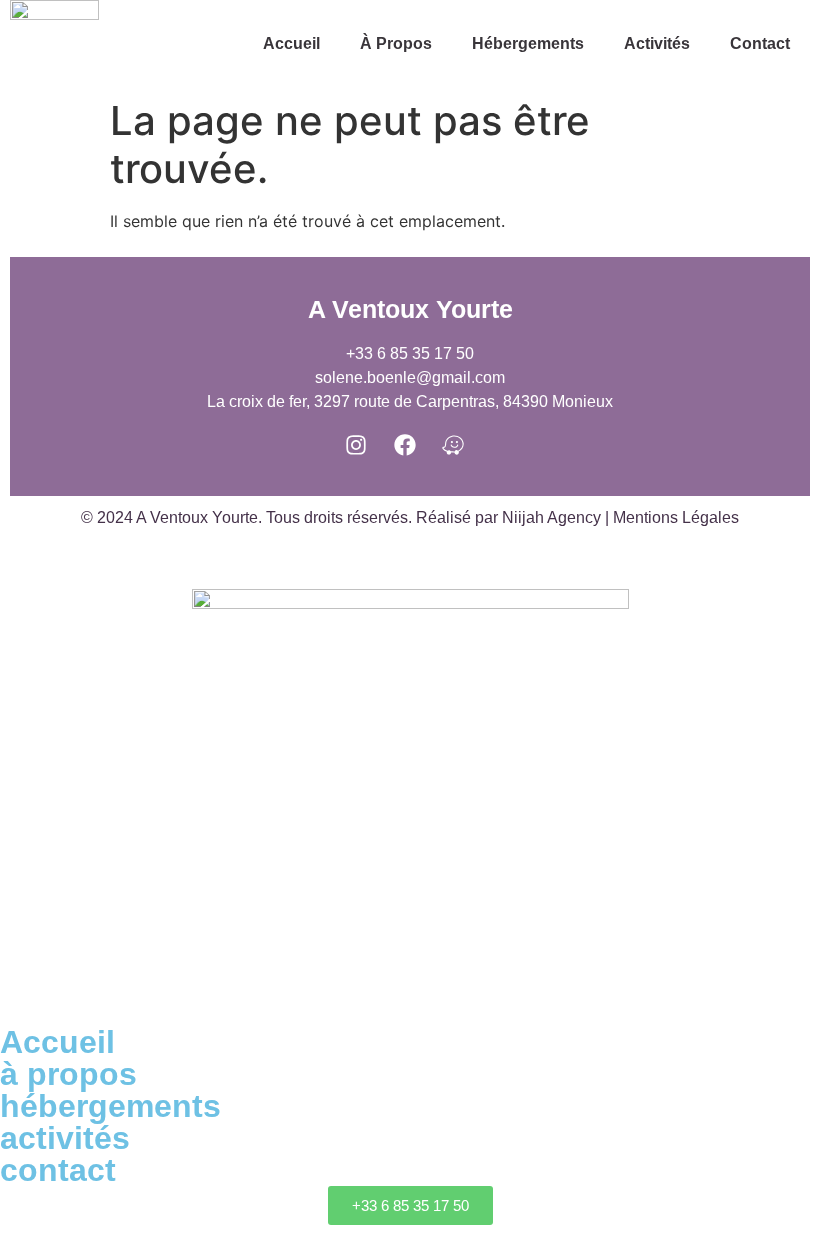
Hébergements (528, 43)
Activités (657, 43)
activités (65, 1138)
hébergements (110, 1106)
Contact (760, 43)
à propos (396, 43)
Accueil (291, 43)
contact (58, 1170)
